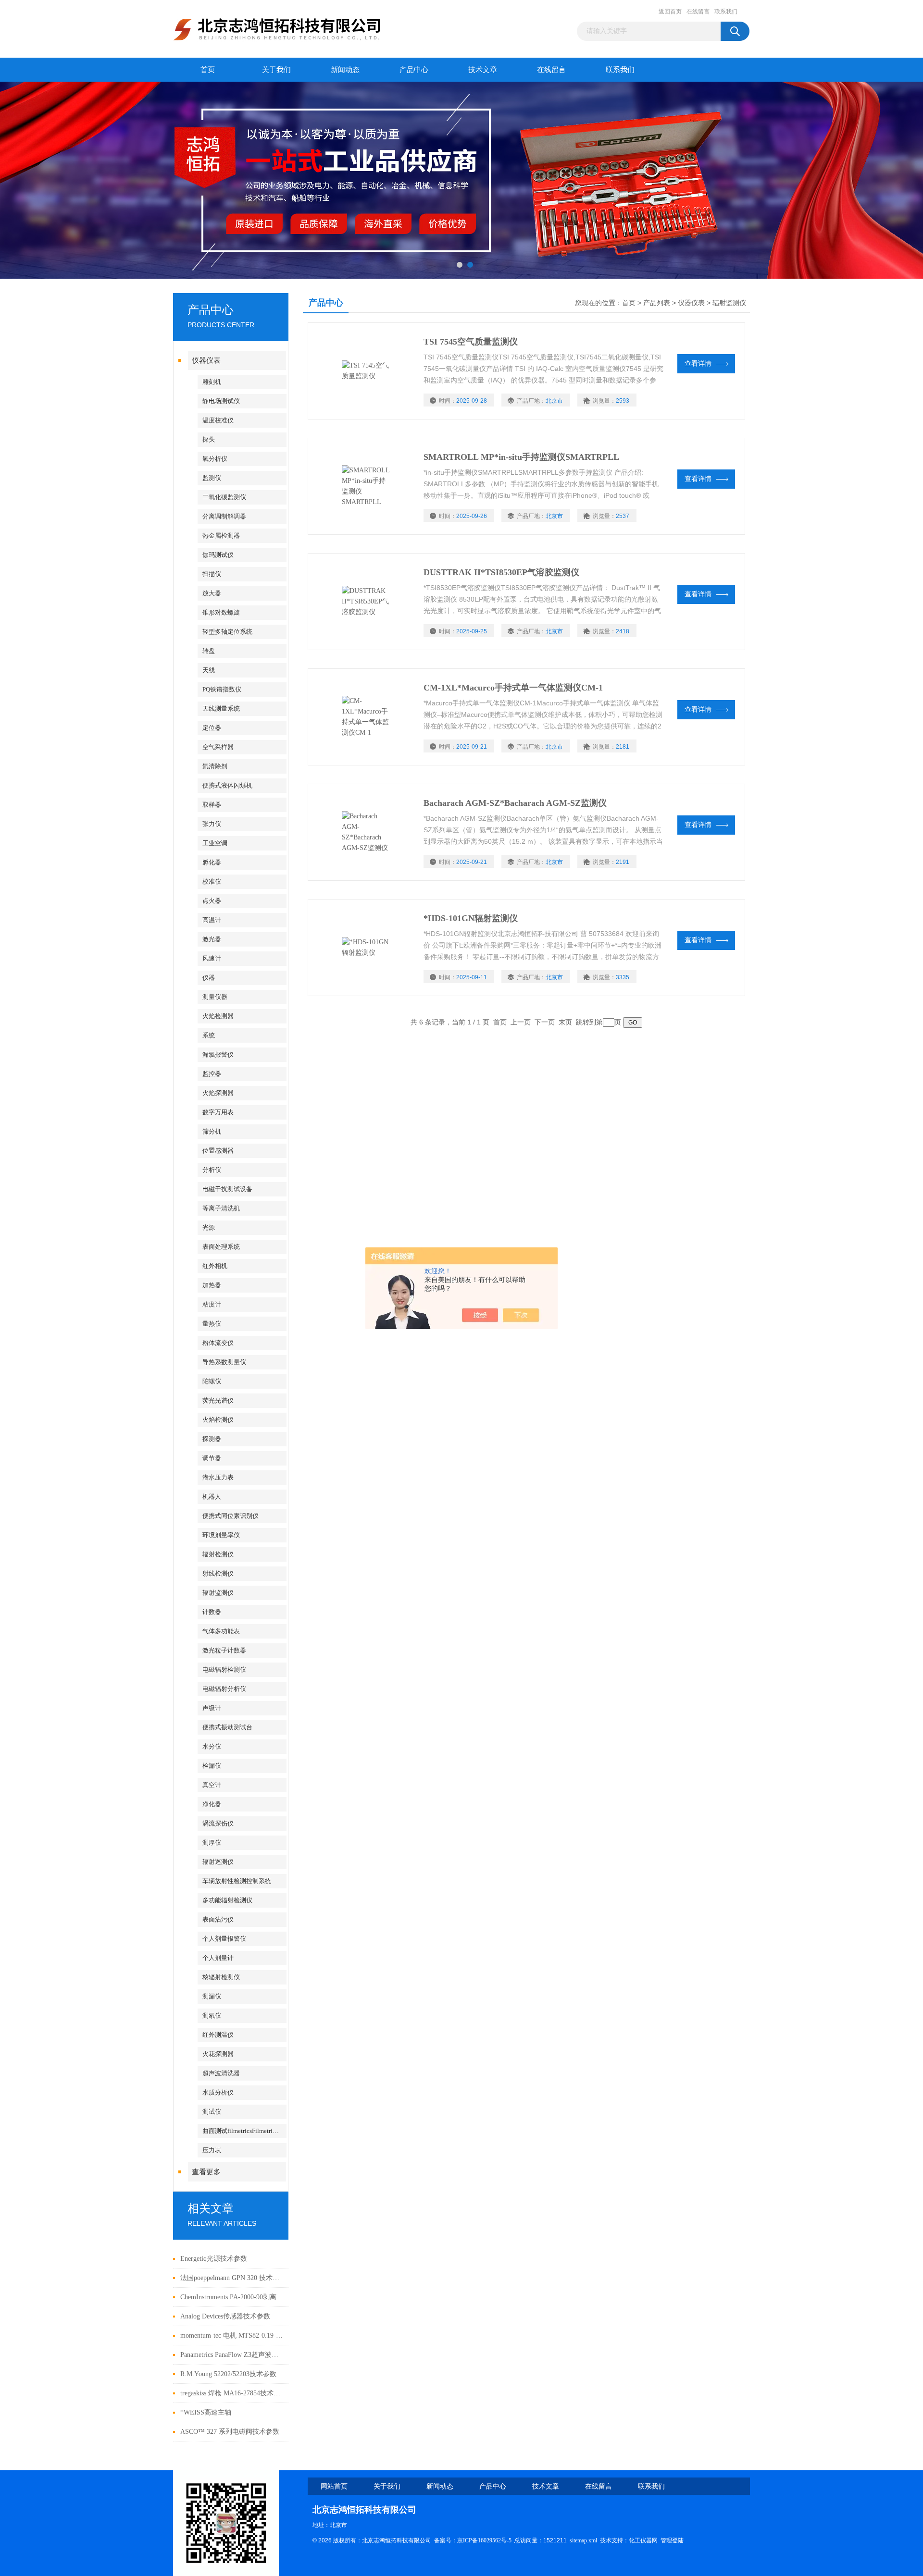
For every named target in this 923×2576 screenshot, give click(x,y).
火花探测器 (218, 2054)
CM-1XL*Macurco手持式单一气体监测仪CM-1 (513, 688)
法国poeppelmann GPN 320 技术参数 (232, 2278)
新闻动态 (345, 70)
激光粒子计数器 (224, 1650)
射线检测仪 (218, 1573)
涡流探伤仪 (218, 1823)
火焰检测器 (218, 1016)
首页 (208, 70)
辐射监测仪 (218, 1593)
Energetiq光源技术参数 (214, 2259)
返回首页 (670, 12)
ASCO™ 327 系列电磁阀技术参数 (230, 2432)
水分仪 (212, 1746)
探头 (209, 439)
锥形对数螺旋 (221, 612)
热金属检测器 (221, 536)
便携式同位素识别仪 (231, 1516)
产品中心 (414, 70)
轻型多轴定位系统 (227, 632)
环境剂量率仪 (221, 1535)
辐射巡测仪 (218, 1862)
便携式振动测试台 (227, 1727)
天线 (209, 670)
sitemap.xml (583, 2540)
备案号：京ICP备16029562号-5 (473, 2540)
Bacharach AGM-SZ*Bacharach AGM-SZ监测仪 (515, 803)
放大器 (212, 593)
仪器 (209, 978)
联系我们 (726, 12)
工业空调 (215, 843)
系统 (209, 1035)
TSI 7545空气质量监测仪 (471, 342)
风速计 (212, 958)
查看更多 (206, 2172)
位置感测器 (218, 1151)
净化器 (212, 1804)
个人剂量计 (218, 1958)
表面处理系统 (221, 1247)
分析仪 (212, 1170)
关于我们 (276, 70)
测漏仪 (212, 1996)
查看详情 (698, 364)
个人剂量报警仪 (224, 1939)
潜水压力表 (218, 1477)
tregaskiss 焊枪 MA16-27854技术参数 (232, 2393)
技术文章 (483, 70)
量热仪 (212, 1324)
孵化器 (212, 862)
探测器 (212, 1439)
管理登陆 (672, 2540)
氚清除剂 (215, 766)
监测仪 (212, 478)
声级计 (212, 1708)
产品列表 (657, 303)
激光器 (212, 939)
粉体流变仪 (218, 1343)
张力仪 (212, 824)
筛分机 (212, 1131)
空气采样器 (218, 747)
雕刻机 (212, 382)
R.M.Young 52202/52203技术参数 (228, 2374)
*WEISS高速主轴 (206, 2412)
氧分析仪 (215, 459)
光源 (209, 1227)
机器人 (212, 1497)
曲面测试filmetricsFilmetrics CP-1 (244, 2131)
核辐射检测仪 (221, 1977)
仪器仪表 (206, 360)
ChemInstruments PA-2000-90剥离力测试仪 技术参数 (232, 2297)
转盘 (209, 651)
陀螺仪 (212, 1381)
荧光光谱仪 (218, 1400)
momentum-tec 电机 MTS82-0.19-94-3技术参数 (232, 2336)
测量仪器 (215, 997)
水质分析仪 (218, 2092)
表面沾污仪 (218, 1919)
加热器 (212, 1285)
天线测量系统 (221, 709)
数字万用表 (218, 1112)
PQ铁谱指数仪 (222, 689)
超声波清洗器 (221, 2073)
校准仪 (212, 881)
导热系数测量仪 (224, 1362)
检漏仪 (212, 1766)
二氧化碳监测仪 (224, 497)
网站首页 (334, 2486)
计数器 (212, 1612)
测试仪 (212, 2112)
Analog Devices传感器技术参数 (225, 2316)
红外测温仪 (218, 2035)
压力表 (212, 2150)
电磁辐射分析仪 (224, 1689)
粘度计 (212, 1304)
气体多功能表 (221, 1631)
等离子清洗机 (221, 1208)
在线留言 (698, 12)
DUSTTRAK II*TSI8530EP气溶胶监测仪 (501, 572)
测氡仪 (212, 2015)
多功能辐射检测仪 (227, 1900)
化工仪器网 (643, 2540)
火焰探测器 (218, 1093)
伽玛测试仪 (218, 555)
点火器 (212, 901)
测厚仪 (212, 1843)
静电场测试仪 (221, 401)
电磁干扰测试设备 (227, 1189)
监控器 (212, 1074)
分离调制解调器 (224, 516)
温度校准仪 (218, 420)
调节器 (212, 1458)
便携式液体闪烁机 (227, 785)
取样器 (212, 805)
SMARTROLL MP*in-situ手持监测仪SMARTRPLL (521, 457)
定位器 (212, 728)
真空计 (212, 1785)
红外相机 (215, 1266)
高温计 (212, 920)
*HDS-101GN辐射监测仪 (471, 918)
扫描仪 (212, 574)
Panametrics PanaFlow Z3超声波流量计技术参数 (232, 2355)
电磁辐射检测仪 (224, 1670)
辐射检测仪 (218, 1554)
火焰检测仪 (218, 1420)
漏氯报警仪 (218, 1054)
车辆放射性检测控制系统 (237, 1881)
